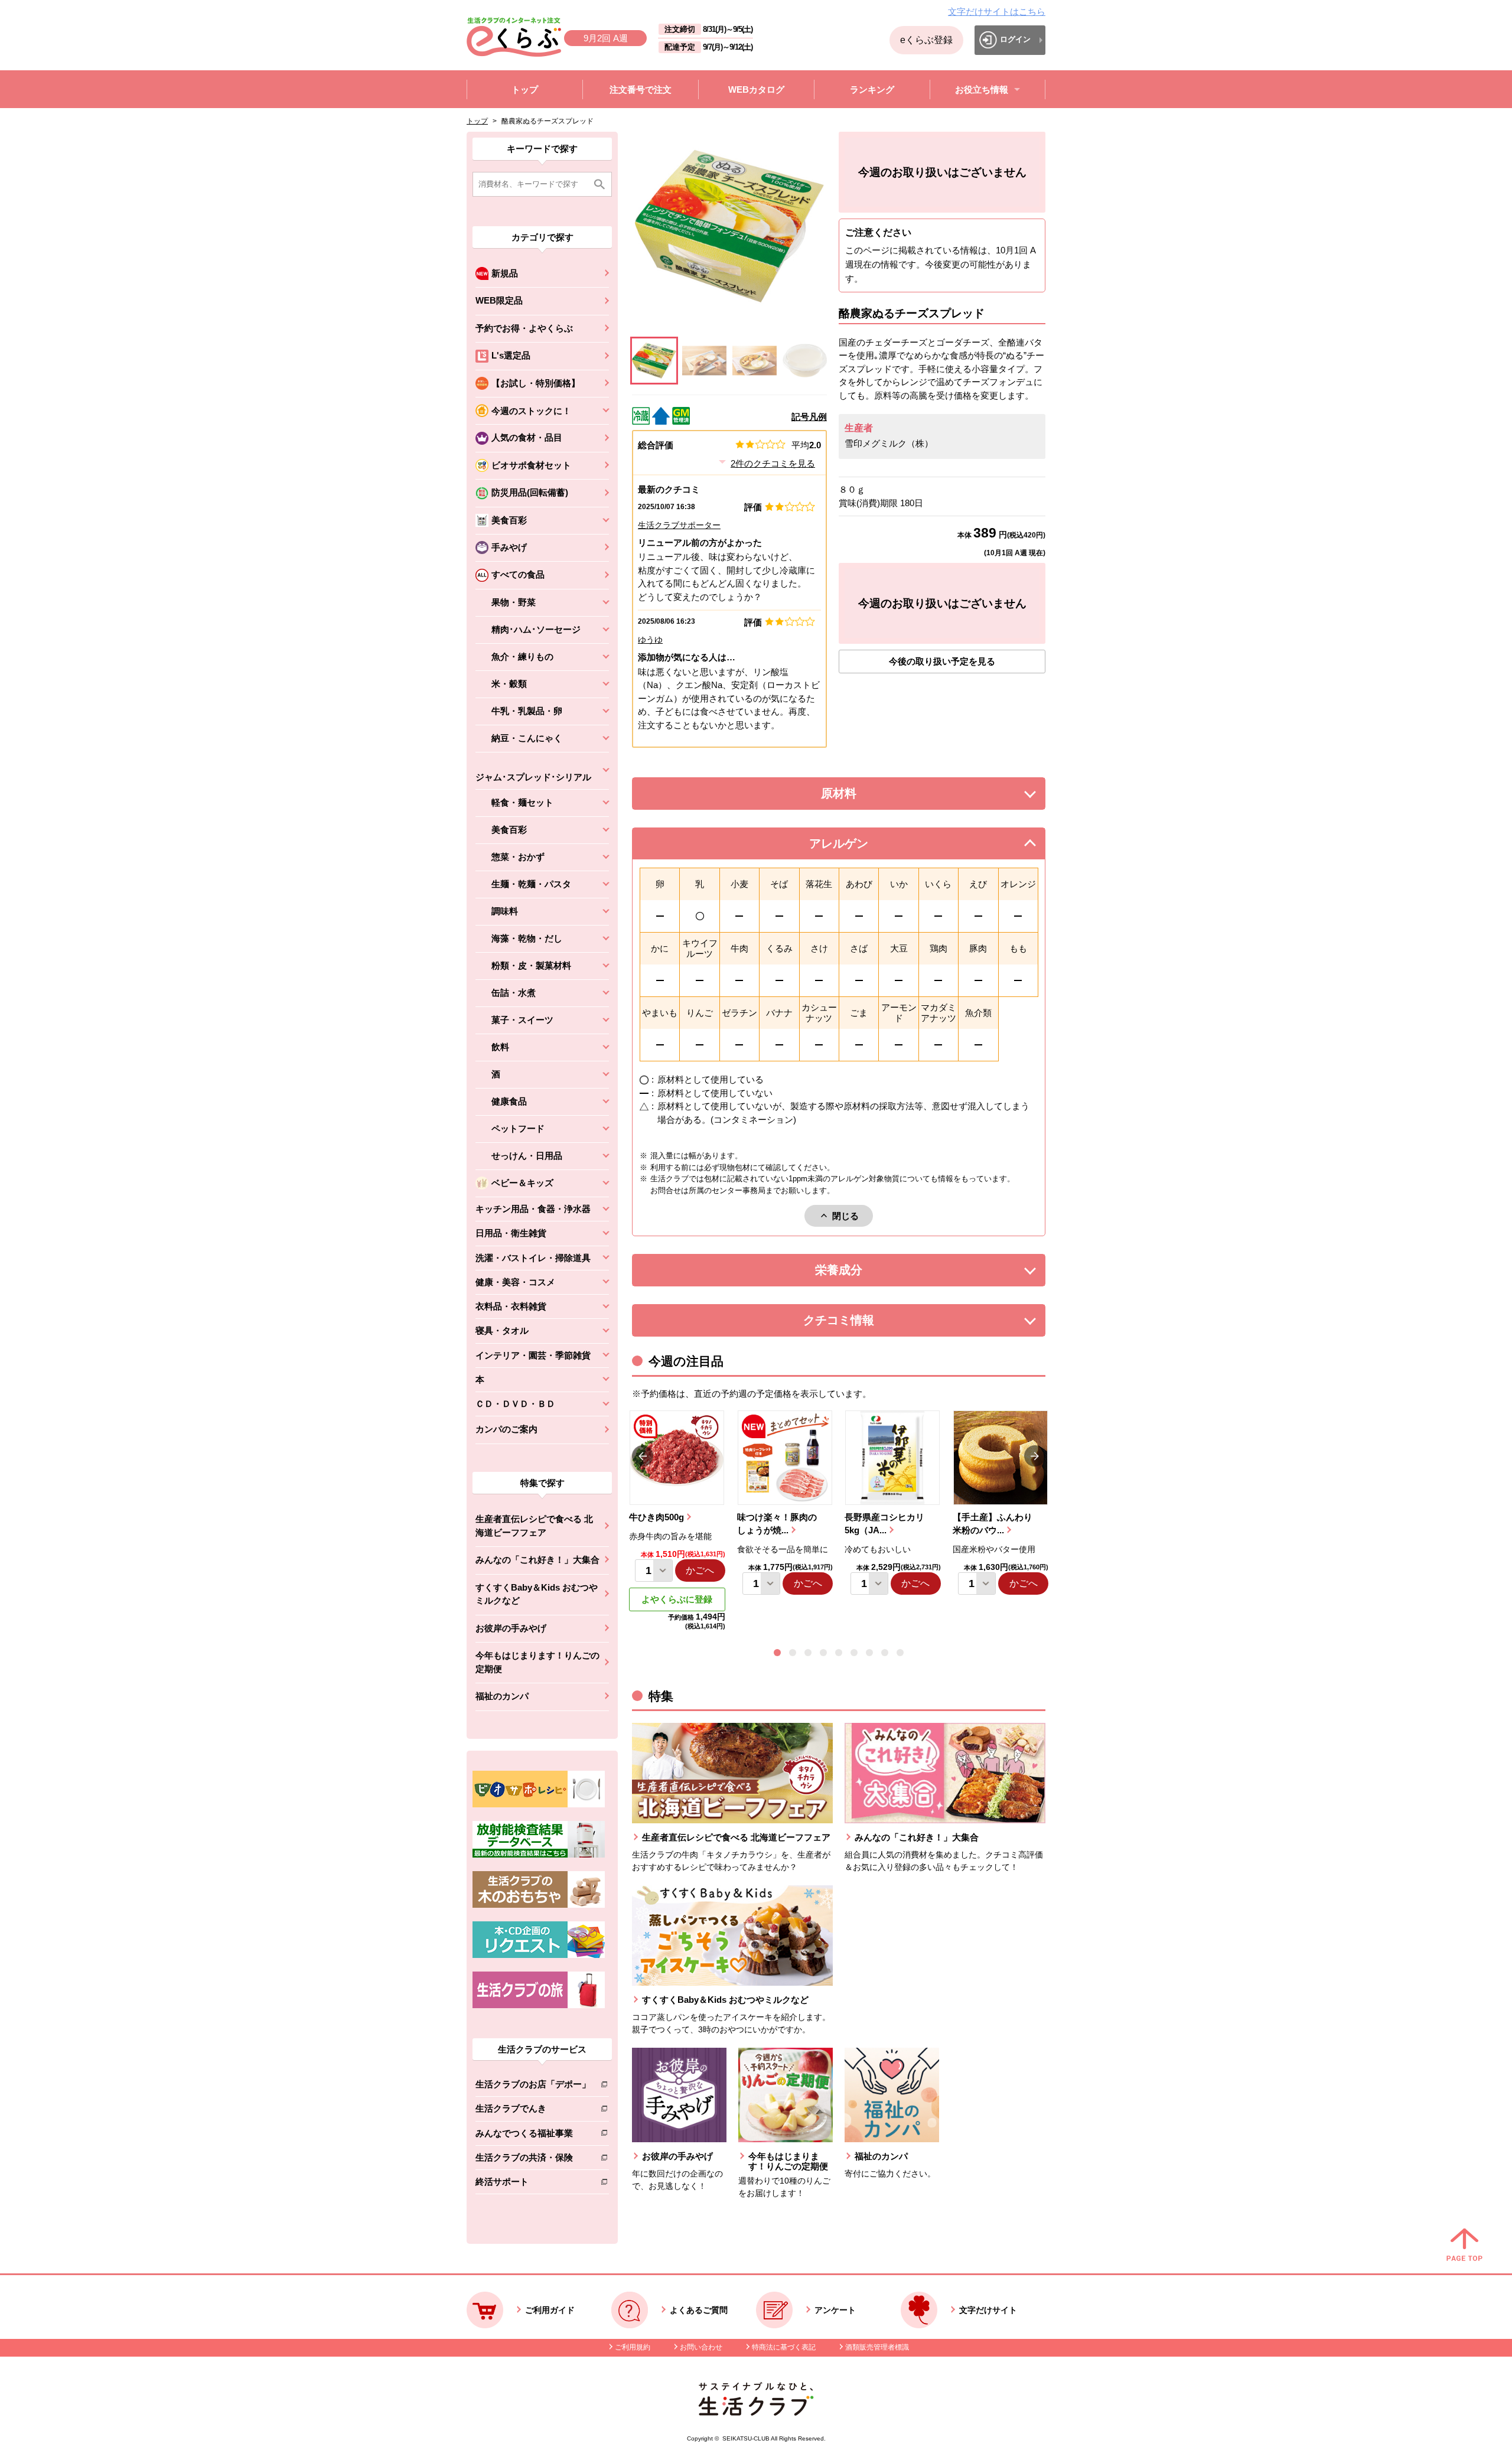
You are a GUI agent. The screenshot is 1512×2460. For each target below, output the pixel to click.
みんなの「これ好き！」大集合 (537, 1560)
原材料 (865, 796)
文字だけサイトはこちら (997, 12)
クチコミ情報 (856, 1323)
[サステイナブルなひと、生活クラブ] (756, 2412)
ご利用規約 (633, 2347)
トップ (477, 121)
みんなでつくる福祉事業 (533, 2135)
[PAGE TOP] (1464, 2246)
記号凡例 (809, 417)
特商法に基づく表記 (784, 2347)
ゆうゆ (650, 640)
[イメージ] (704, 361)
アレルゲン (853, 847)
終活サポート (533, 2184)
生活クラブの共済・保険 (533, 2160)
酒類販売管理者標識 (877, 2347)
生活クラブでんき (533, 2111)
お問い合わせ (701, 2347)
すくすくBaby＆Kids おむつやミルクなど (537, 1594)
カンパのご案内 (506, 1429)
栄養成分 (862, 1273)
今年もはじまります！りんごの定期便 (537, 1662)
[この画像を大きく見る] (654, 361)
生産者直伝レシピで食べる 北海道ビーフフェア (534, 1526)
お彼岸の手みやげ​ (511, 1628)
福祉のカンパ (502, 1696)
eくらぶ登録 (926, 40)
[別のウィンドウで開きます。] (539, 1855)
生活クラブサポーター (679, 525)
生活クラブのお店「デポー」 (533, 2086)
